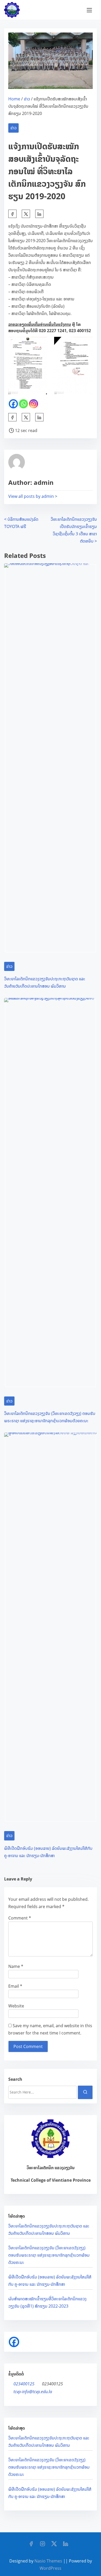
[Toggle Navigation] (89, 10)
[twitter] (26, 214)
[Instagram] (34, 404)
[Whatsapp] (23, 404)
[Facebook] (13, 404)
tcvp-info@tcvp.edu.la (33, 2392)
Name (16, 1966)
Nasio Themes (49, 2561)
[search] (85, 2092)
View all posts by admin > (33, 496)
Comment (20, 1918)
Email (15, 1986)
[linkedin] (66, 2545)
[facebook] (12, 214)
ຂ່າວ (27, 99)
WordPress (51, 2568)
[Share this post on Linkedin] (39, 214)
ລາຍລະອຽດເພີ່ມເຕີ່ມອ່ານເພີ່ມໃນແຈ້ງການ (40, 324)
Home (14, 99)
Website (16, 2006)
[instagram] (42, 2545)
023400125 (24, 2384)
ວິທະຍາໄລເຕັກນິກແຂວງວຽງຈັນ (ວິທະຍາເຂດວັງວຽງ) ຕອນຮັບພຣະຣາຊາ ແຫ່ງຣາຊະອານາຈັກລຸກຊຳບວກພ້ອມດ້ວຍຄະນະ (49, 2255)
